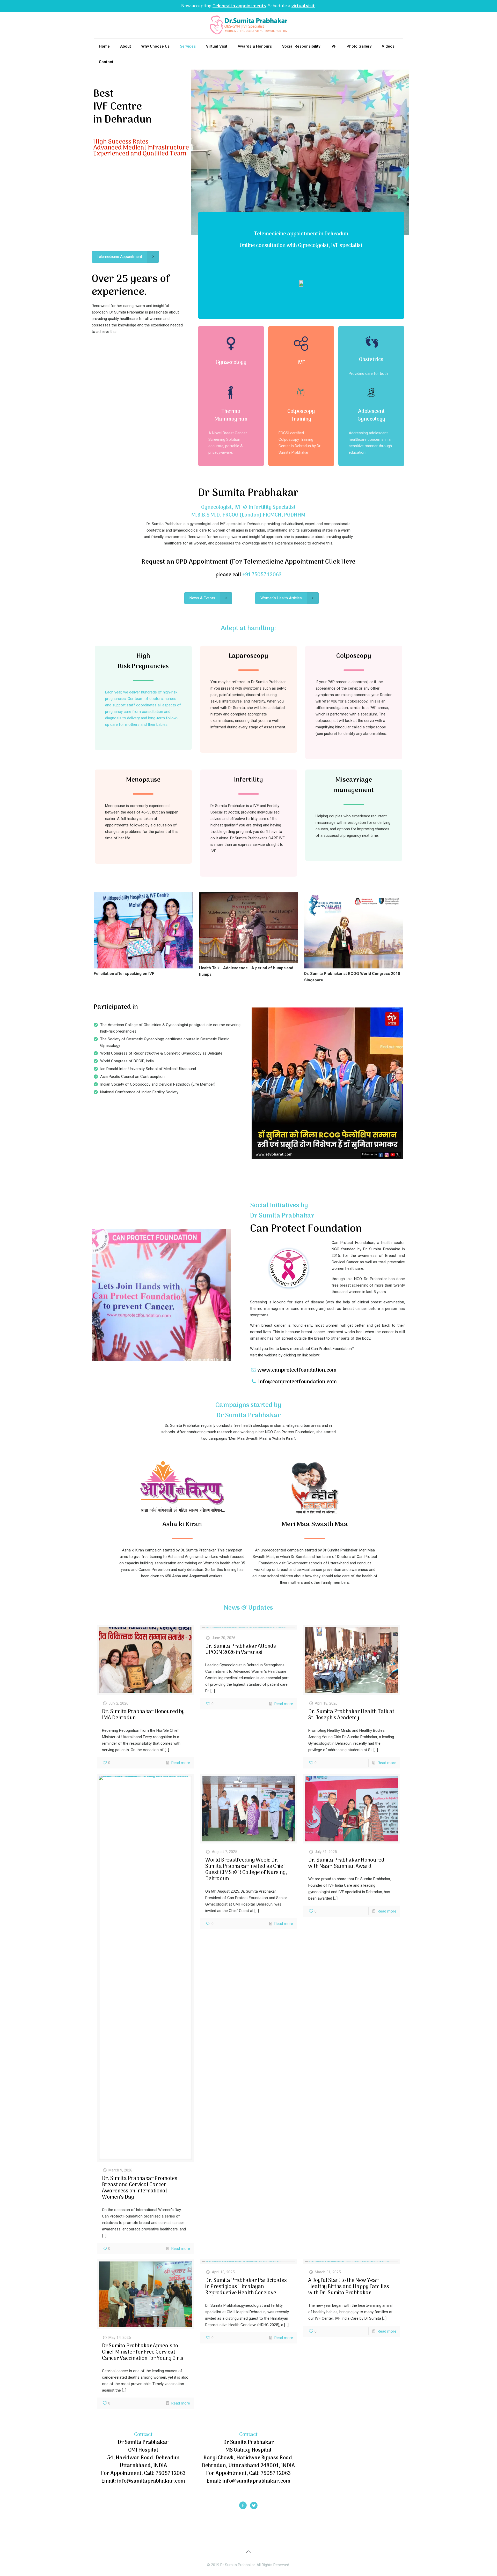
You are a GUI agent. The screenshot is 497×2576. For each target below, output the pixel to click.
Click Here (340, 562)
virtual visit (303, 6)
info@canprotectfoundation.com (298, 1382)
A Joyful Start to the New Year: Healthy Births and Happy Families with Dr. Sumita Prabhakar (349, 2287)
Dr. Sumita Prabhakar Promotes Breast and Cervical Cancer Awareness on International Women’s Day (140, 2188)
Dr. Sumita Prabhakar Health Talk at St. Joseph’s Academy (351, 1715)
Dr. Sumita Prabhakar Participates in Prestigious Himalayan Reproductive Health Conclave (246, 2287)
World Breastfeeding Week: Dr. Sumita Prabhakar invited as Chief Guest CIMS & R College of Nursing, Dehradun (246, 1870)
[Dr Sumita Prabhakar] (248, 25)
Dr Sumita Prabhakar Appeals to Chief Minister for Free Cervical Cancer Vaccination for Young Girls (143, 2352)
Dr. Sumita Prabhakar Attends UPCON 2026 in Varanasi (241, 1649)
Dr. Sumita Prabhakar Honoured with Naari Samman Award (346, 1863)
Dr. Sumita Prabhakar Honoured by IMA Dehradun (143, 1715)
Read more (181, 1763)
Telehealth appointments (239, 6)
